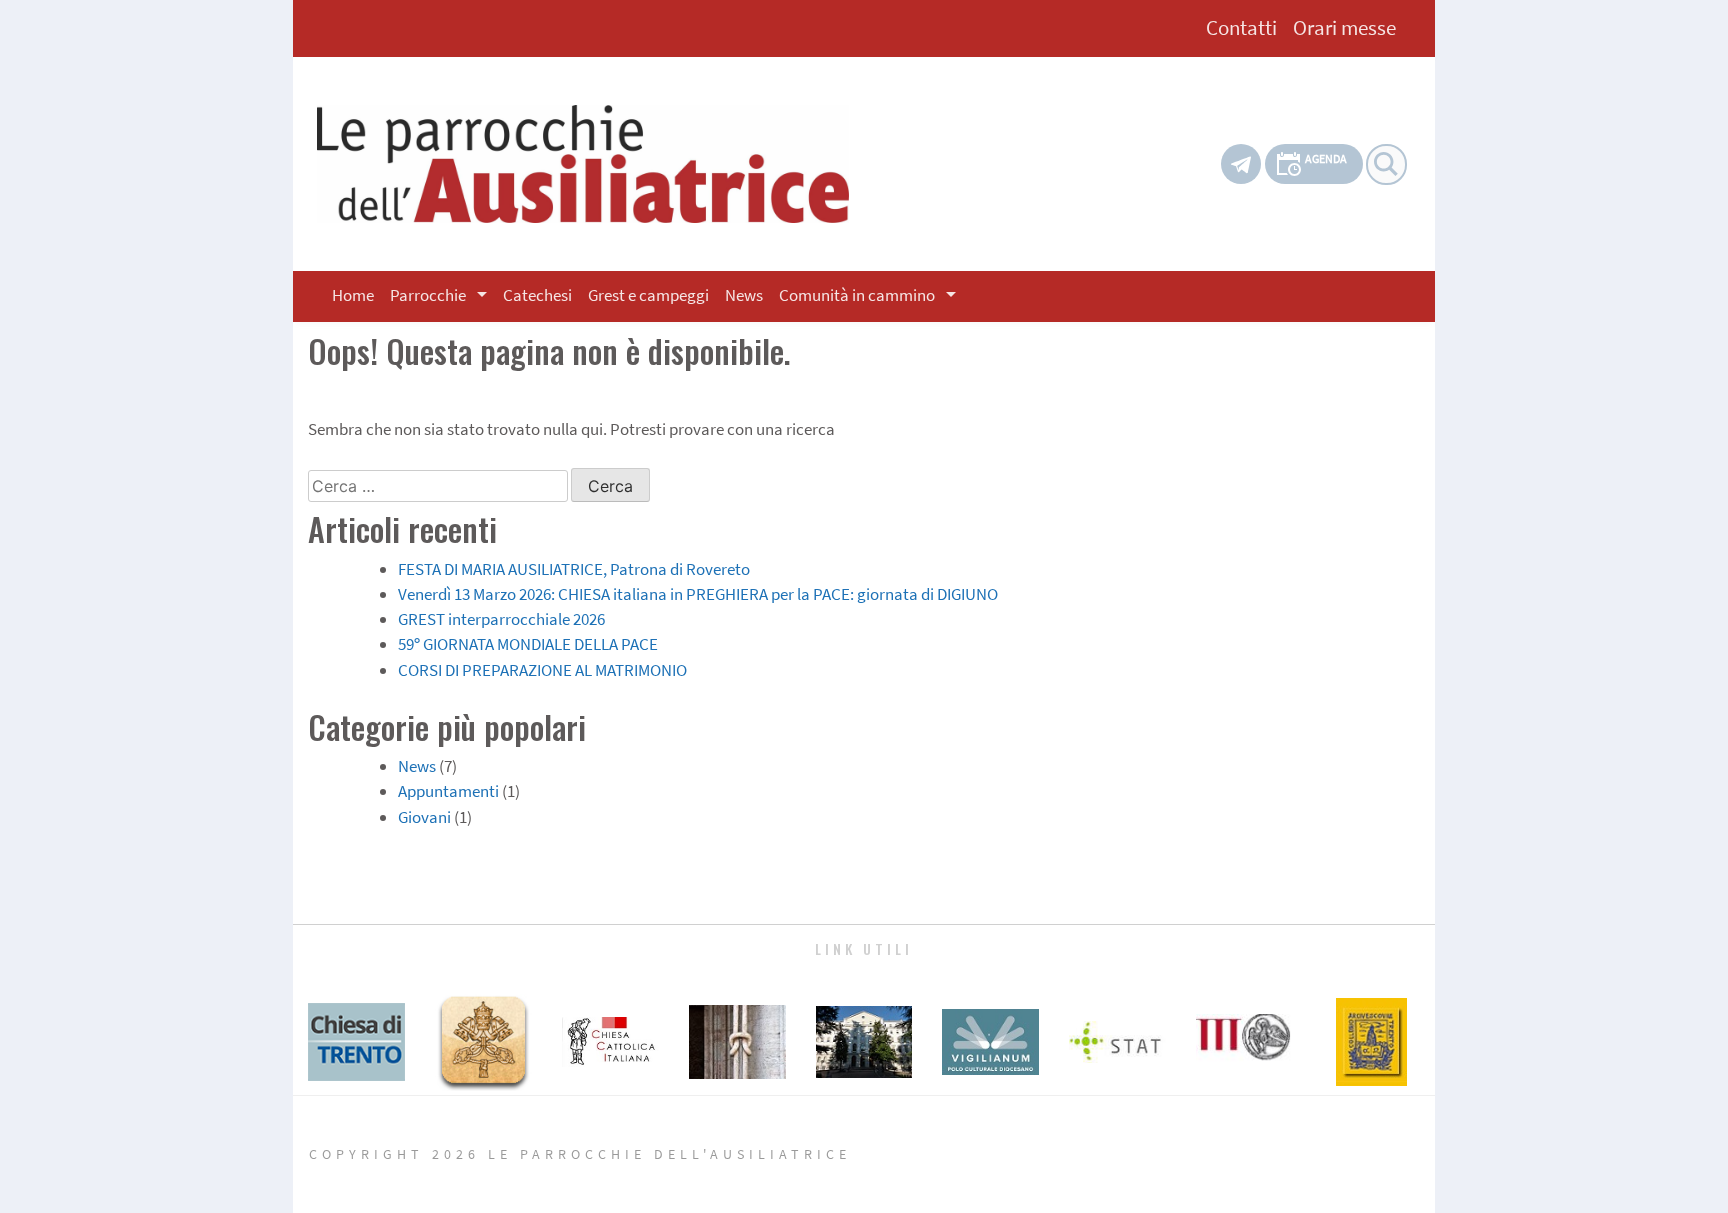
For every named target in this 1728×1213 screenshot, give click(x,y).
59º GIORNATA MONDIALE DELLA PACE (528, 644)
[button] (486, 296)
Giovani (424, 817)
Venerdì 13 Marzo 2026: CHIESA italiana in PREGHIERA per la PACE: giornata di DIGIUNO (698, 594)
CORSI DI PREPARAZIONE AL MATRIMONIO (542, 670)
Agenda (1326, 158)
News (744, 295)
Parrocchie (428, 295)
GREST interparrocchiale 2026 (501, 619)
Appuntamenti (448, 791)
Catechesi (537, 295)
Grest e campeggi (648, 295)
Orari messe (1344, 28)
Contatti (1241, 28)
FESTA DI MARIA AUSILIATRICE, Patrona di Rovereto (574, 569)
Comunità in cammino (857, 295)
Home (353, 295)
